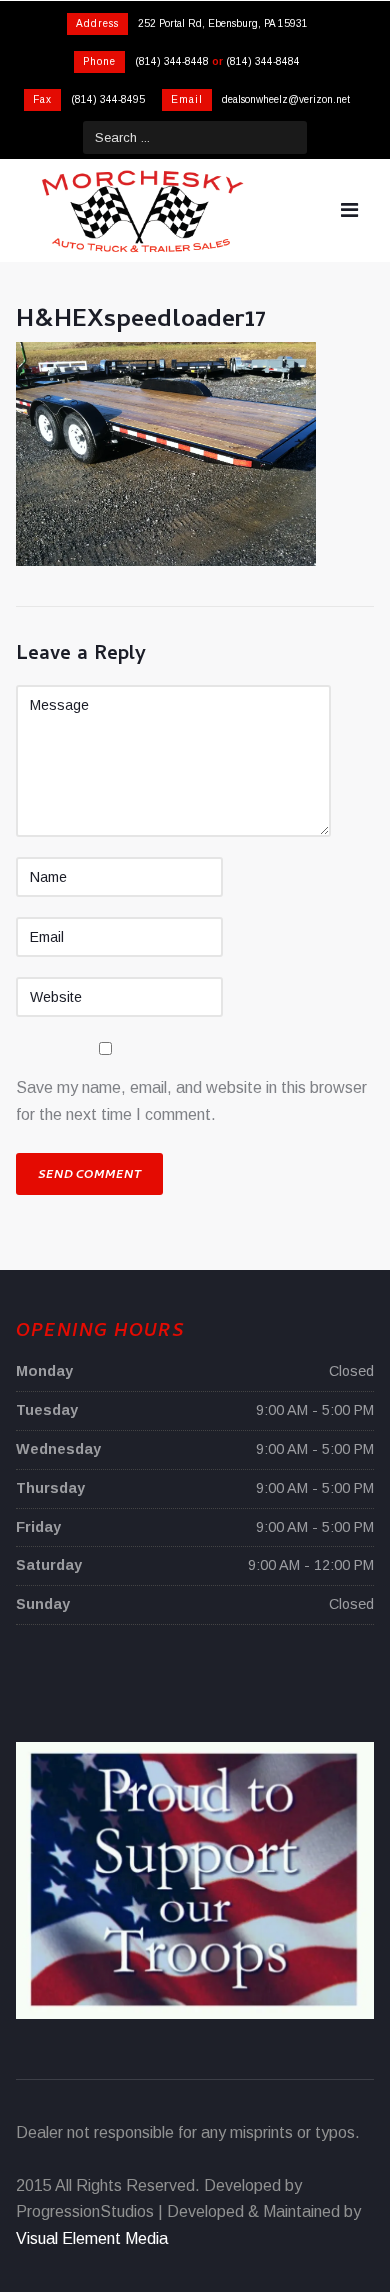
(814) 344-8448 (172, 61)
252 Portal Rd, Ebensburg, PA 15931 (223, 23)
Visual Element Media (92, 2238)
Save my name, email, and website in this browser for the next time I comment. (191, 1100)
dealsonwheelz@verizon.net (286, 99)
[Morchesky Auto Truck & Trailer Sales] (141, 211)
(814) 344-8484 (263, 61)
